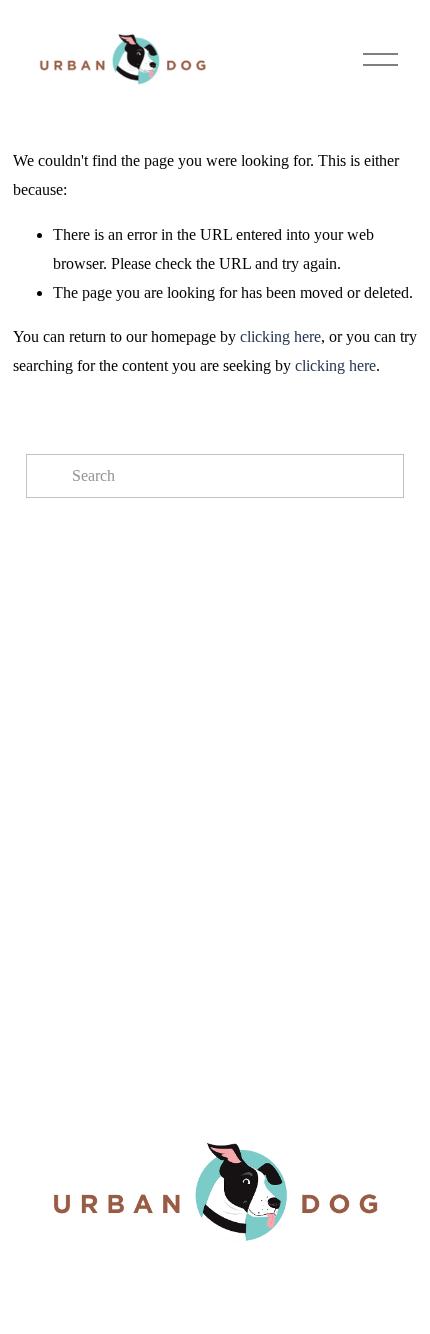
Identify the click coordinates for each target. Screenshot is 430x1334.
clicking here (280, 336)
